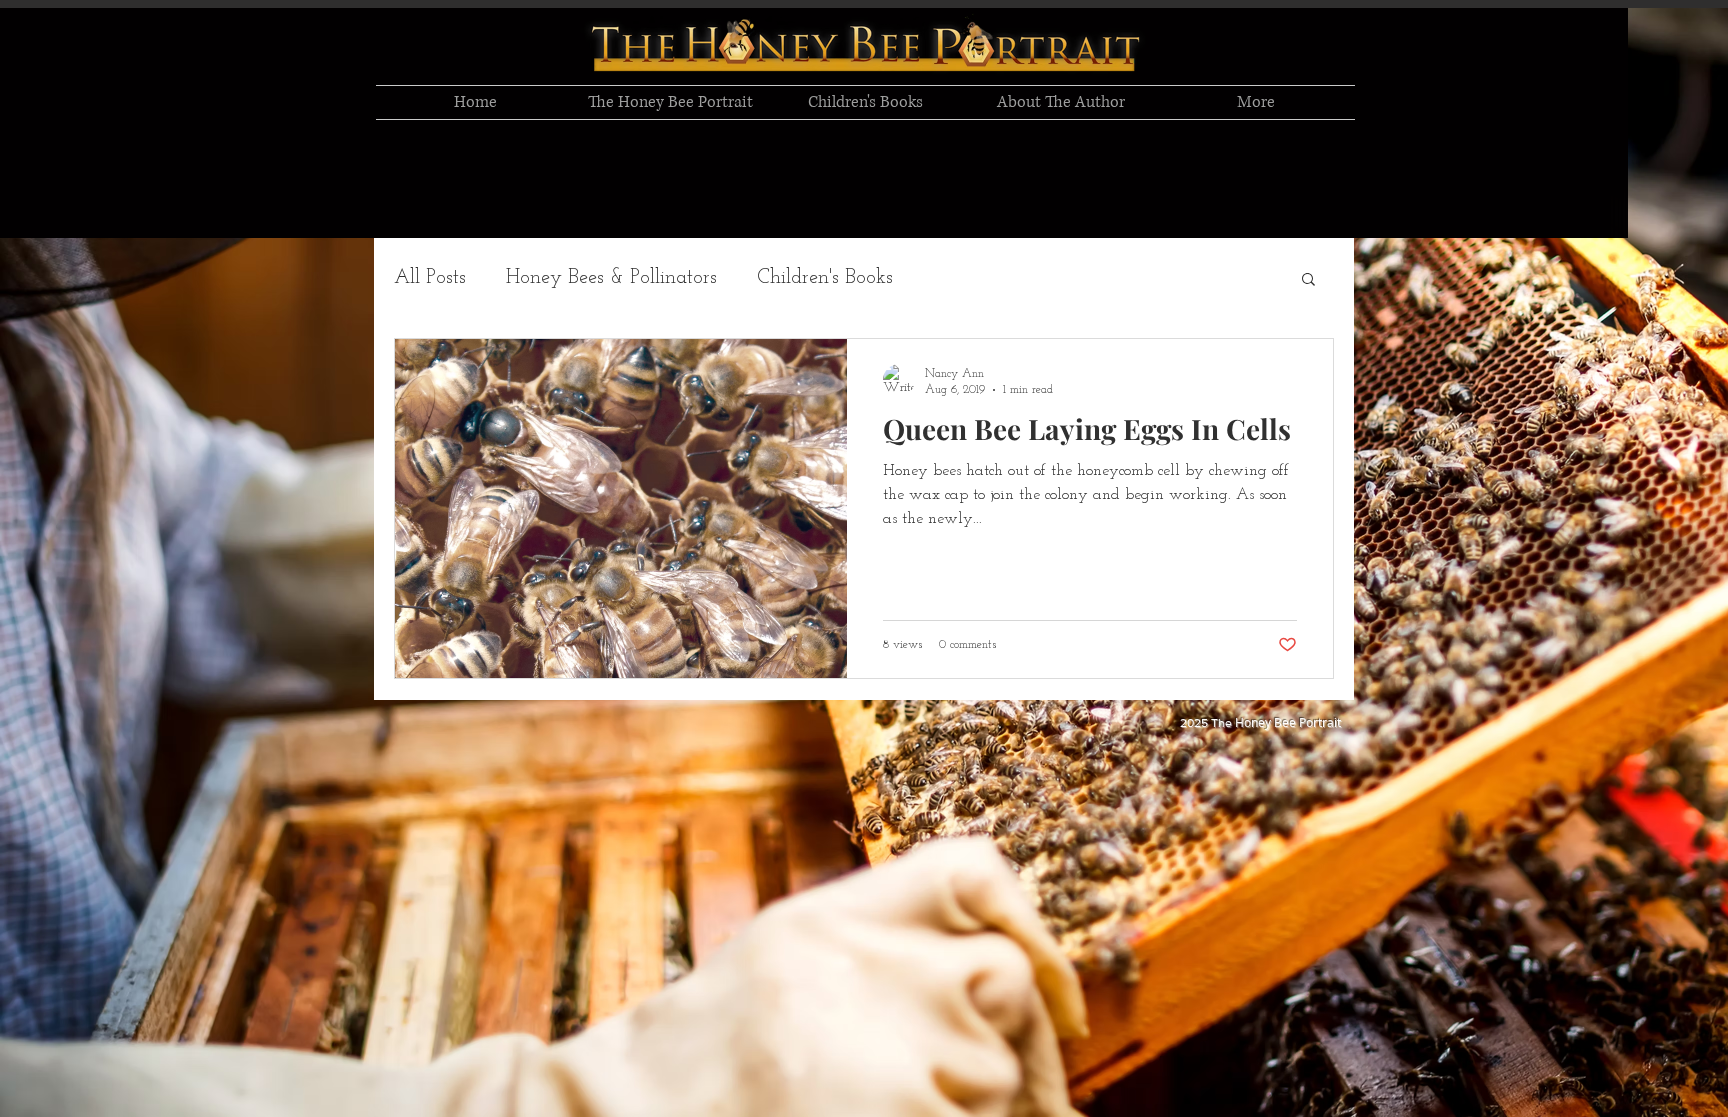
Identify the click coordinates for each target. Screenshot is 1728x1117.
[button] (1308, 280)
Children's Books (825, 278)
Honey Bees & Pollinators (611, 278)
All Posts (430, 278)
